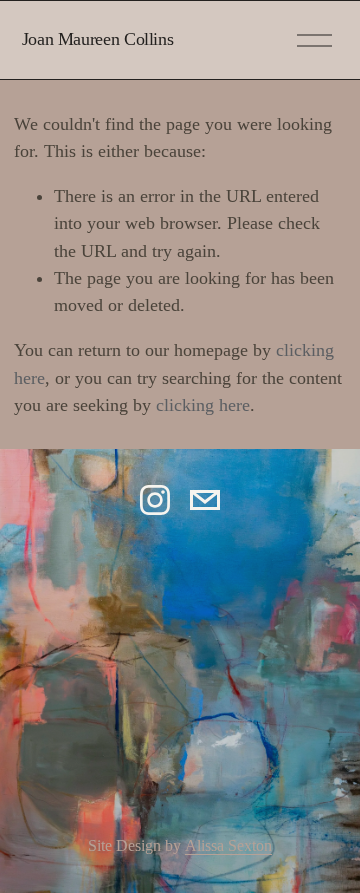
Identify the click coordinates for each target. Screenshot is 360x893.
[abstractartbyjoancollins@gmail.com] (205, 500)
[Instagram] (155, 500)
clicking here (203, 405)
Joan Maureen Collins (98, 39)
